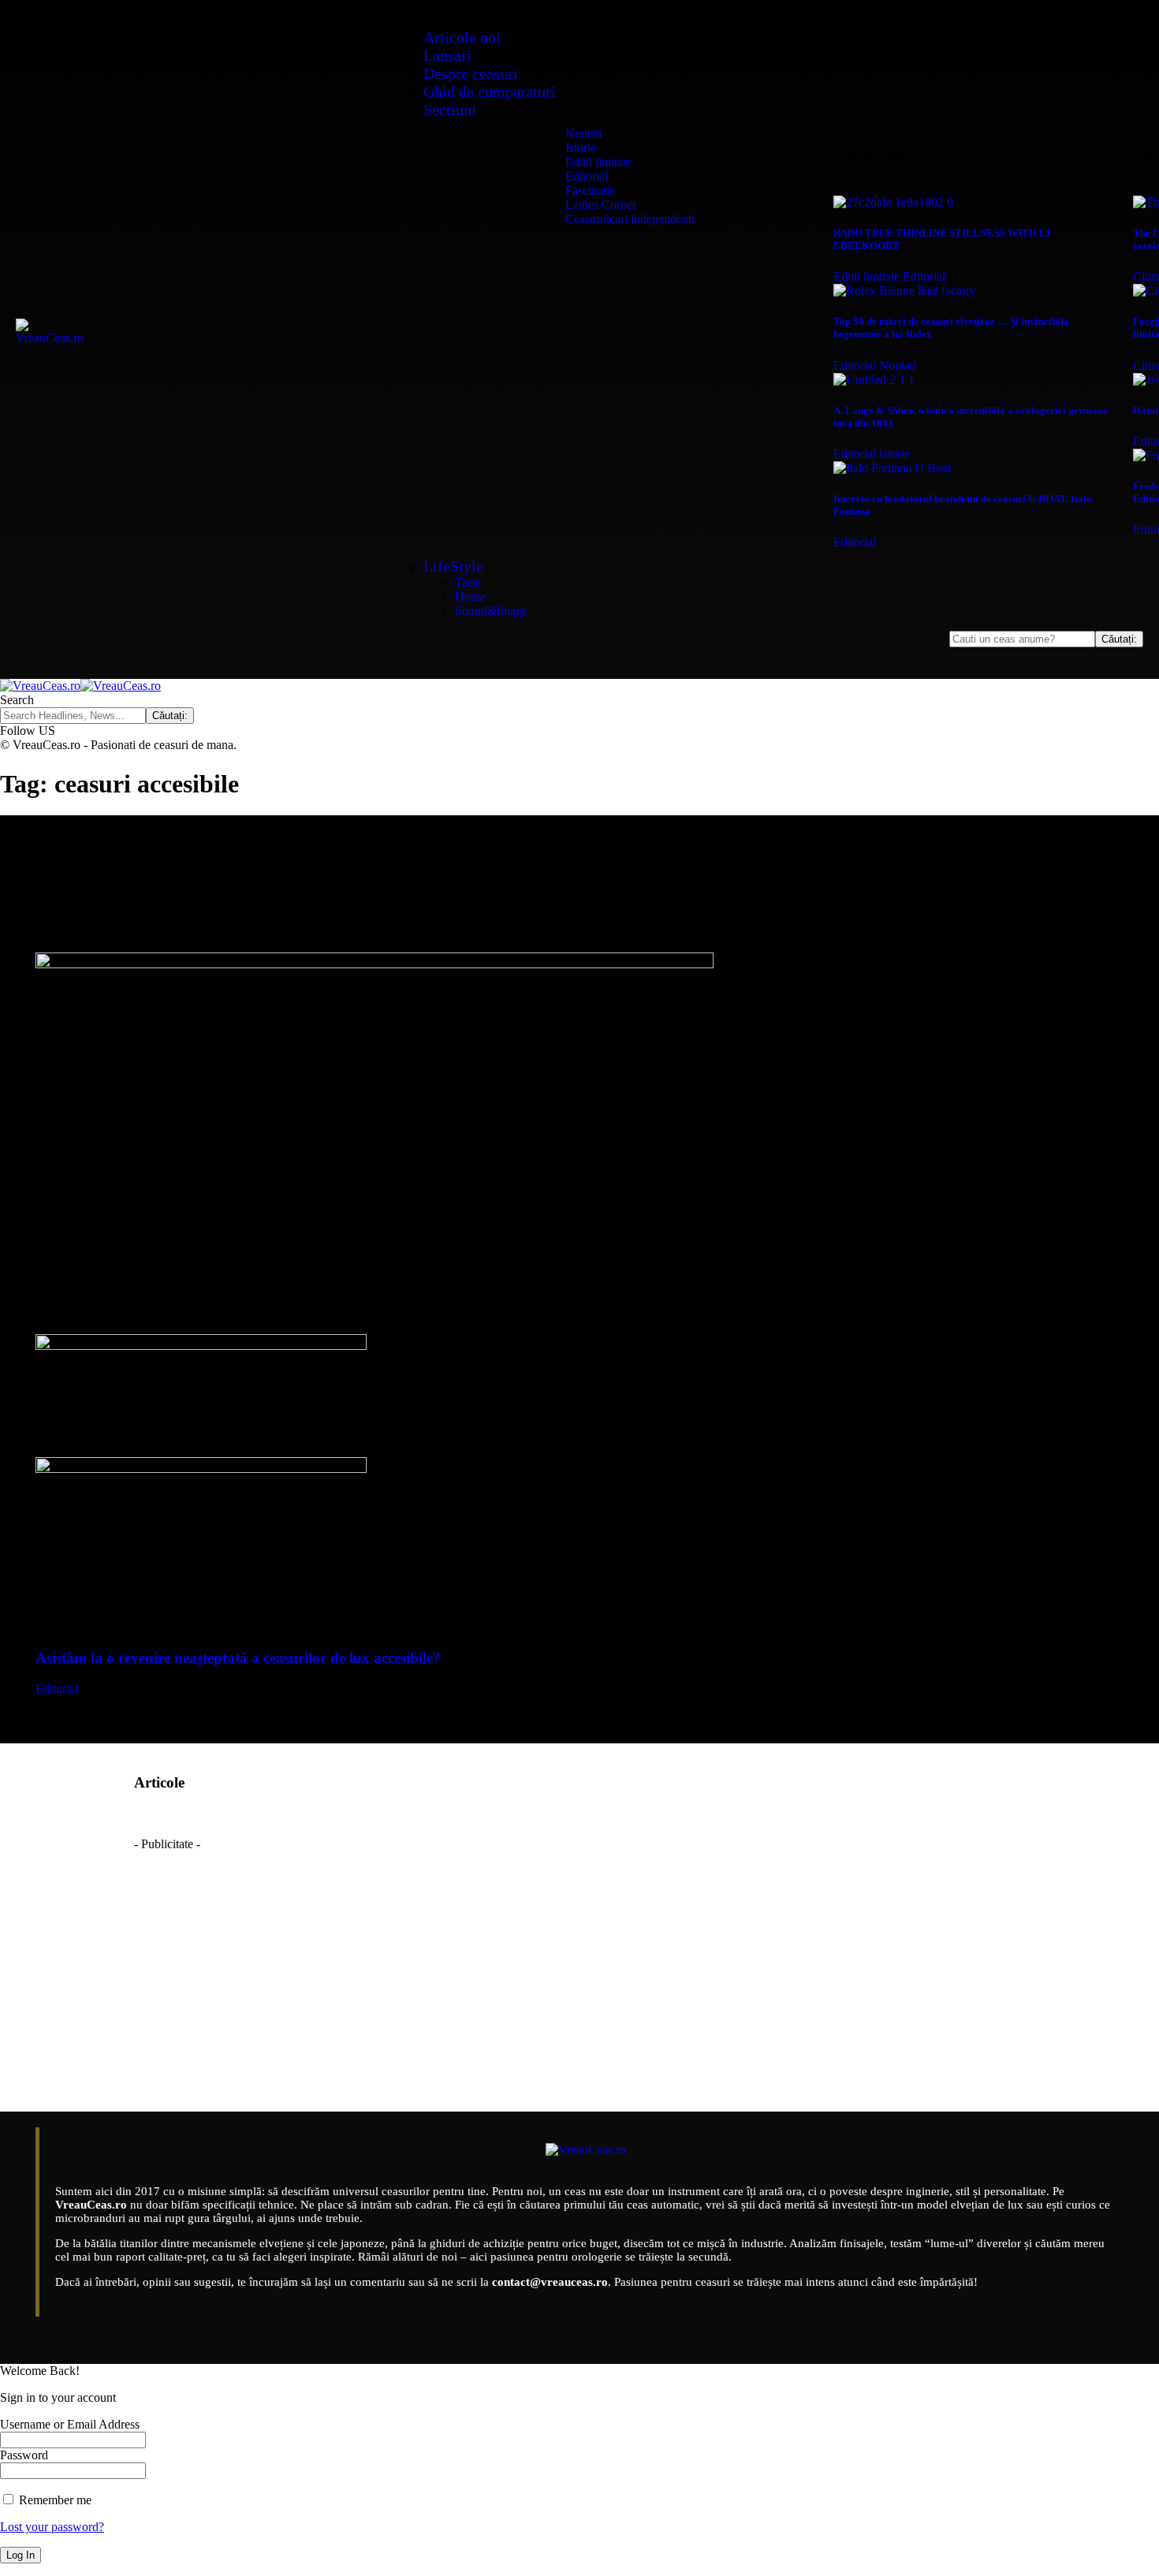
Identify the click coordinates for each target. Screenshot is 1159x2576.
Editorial (924, 276)
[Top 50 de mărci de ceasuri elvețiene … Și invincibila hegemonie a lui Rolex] (905, 291)
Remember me (54, 2500)
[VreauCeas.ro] (80, 686)
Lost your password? (52, 2527)
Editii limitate (866, 276)
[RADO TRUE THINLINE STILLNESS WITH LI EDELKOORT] (893, 202)
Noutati (898, 365)
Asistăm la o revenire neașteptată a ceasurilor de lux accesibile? (238, 1658)
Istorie (894, 454)
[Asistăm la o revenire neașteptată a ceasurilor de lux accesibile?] (375, 964)
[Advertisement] (579, 1962)
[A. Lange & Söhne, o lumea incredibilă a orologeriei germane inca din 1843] (874, 380)
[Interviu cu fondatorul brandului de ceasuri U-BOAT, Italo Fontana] (892, 468)
